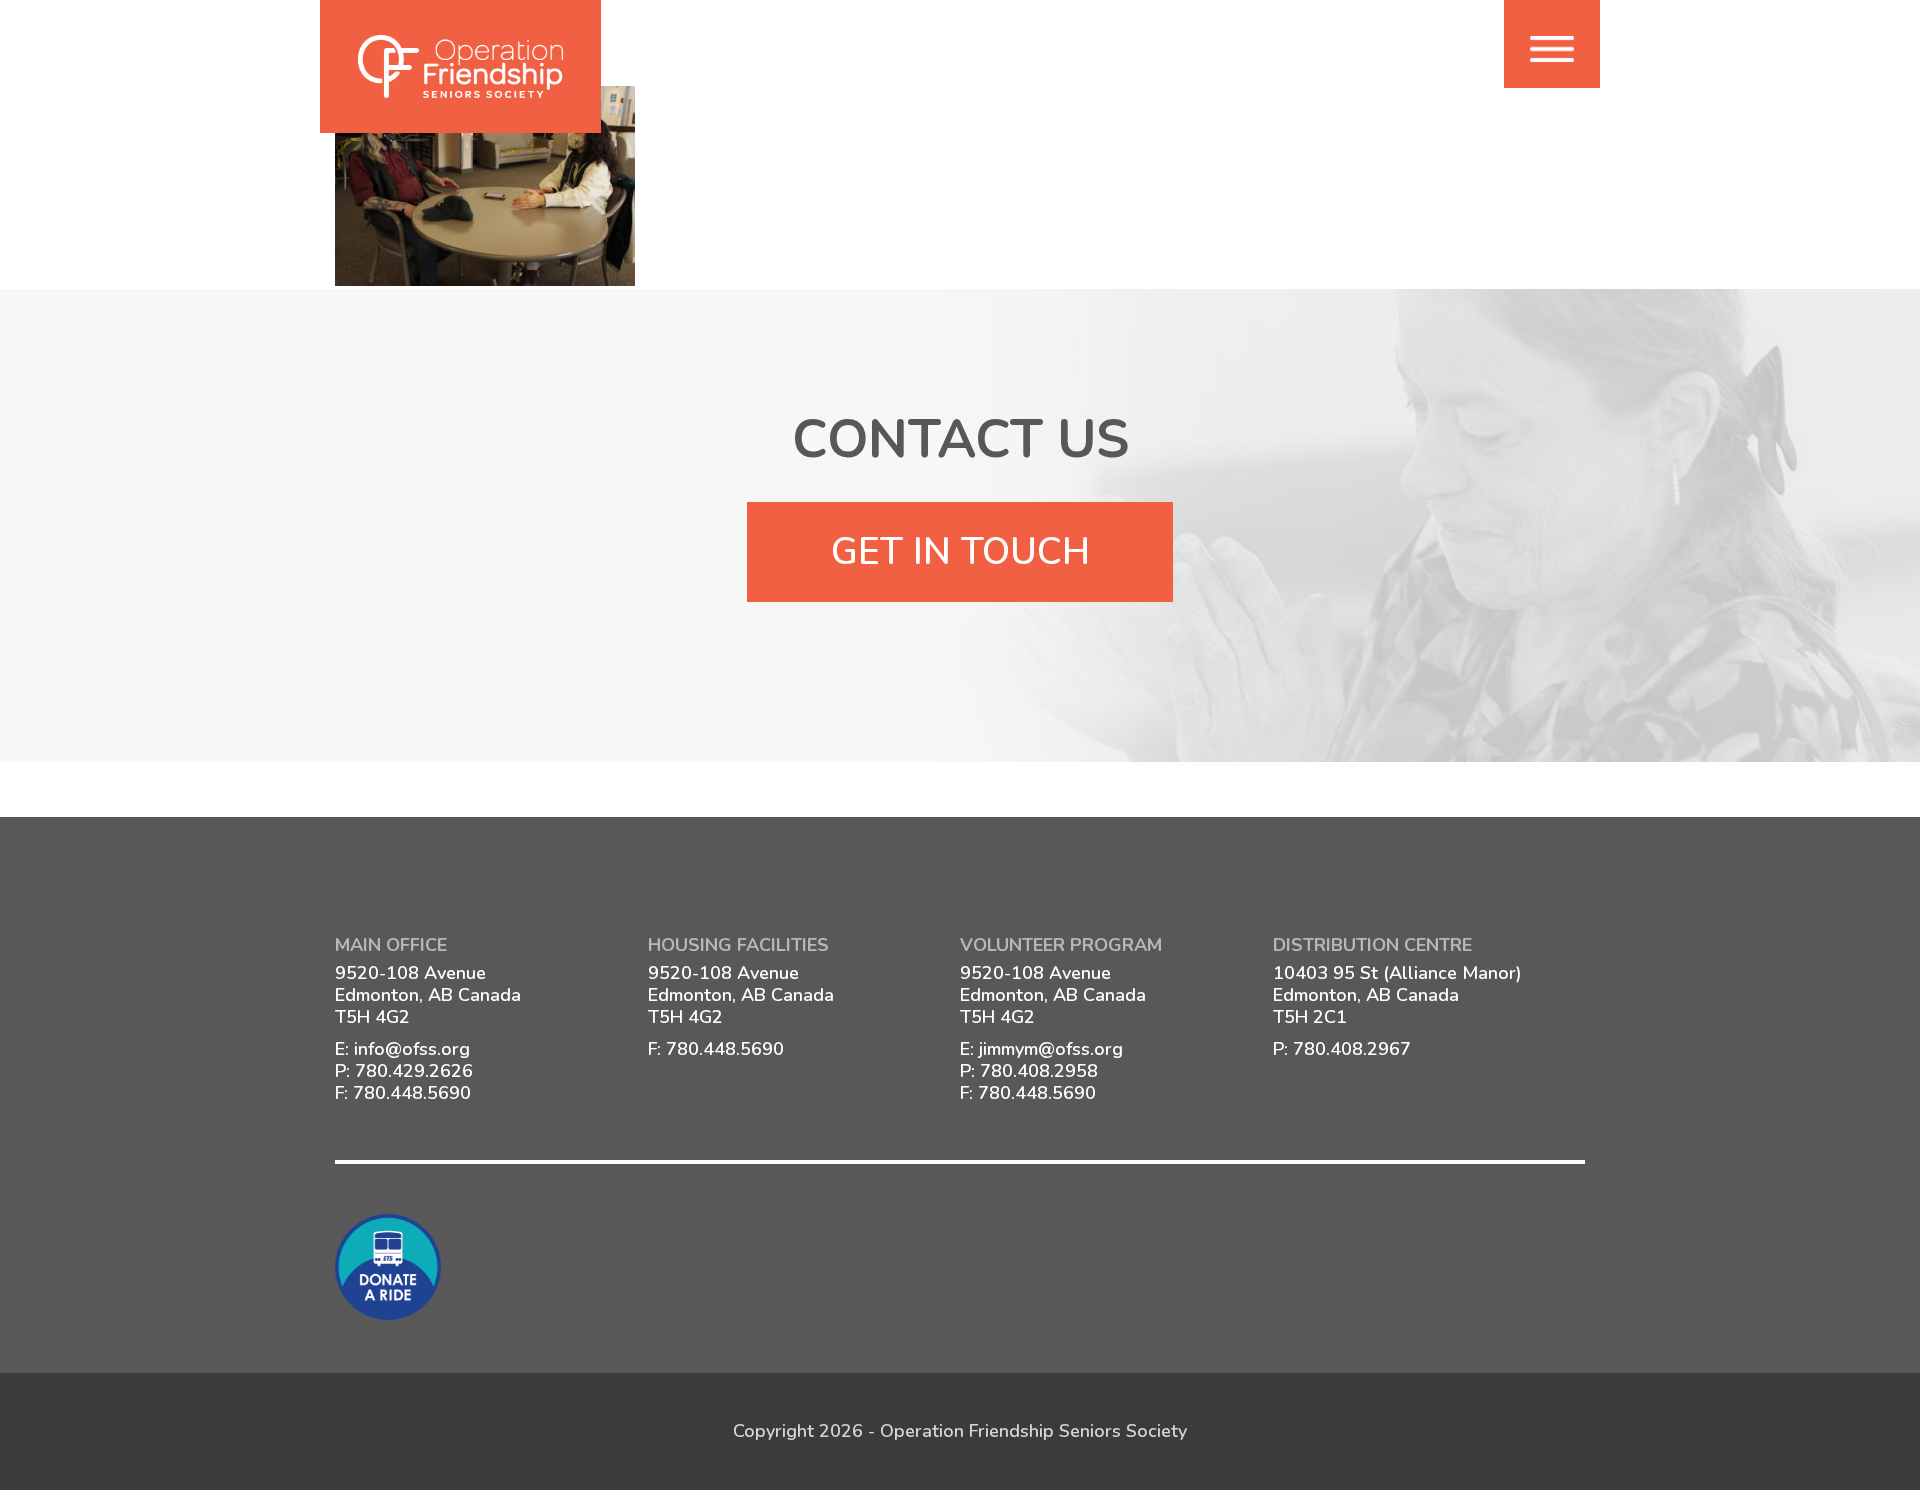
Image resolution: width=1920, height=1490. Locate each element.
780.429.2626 (414, 1071)
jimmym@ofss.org (1051, 1049)
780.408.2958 (1039, 1071)
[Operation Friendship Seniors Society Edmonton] (460, 66)
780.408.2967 (1352, 1049)
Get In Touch (960, 552)
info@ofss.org (412, 1049)
